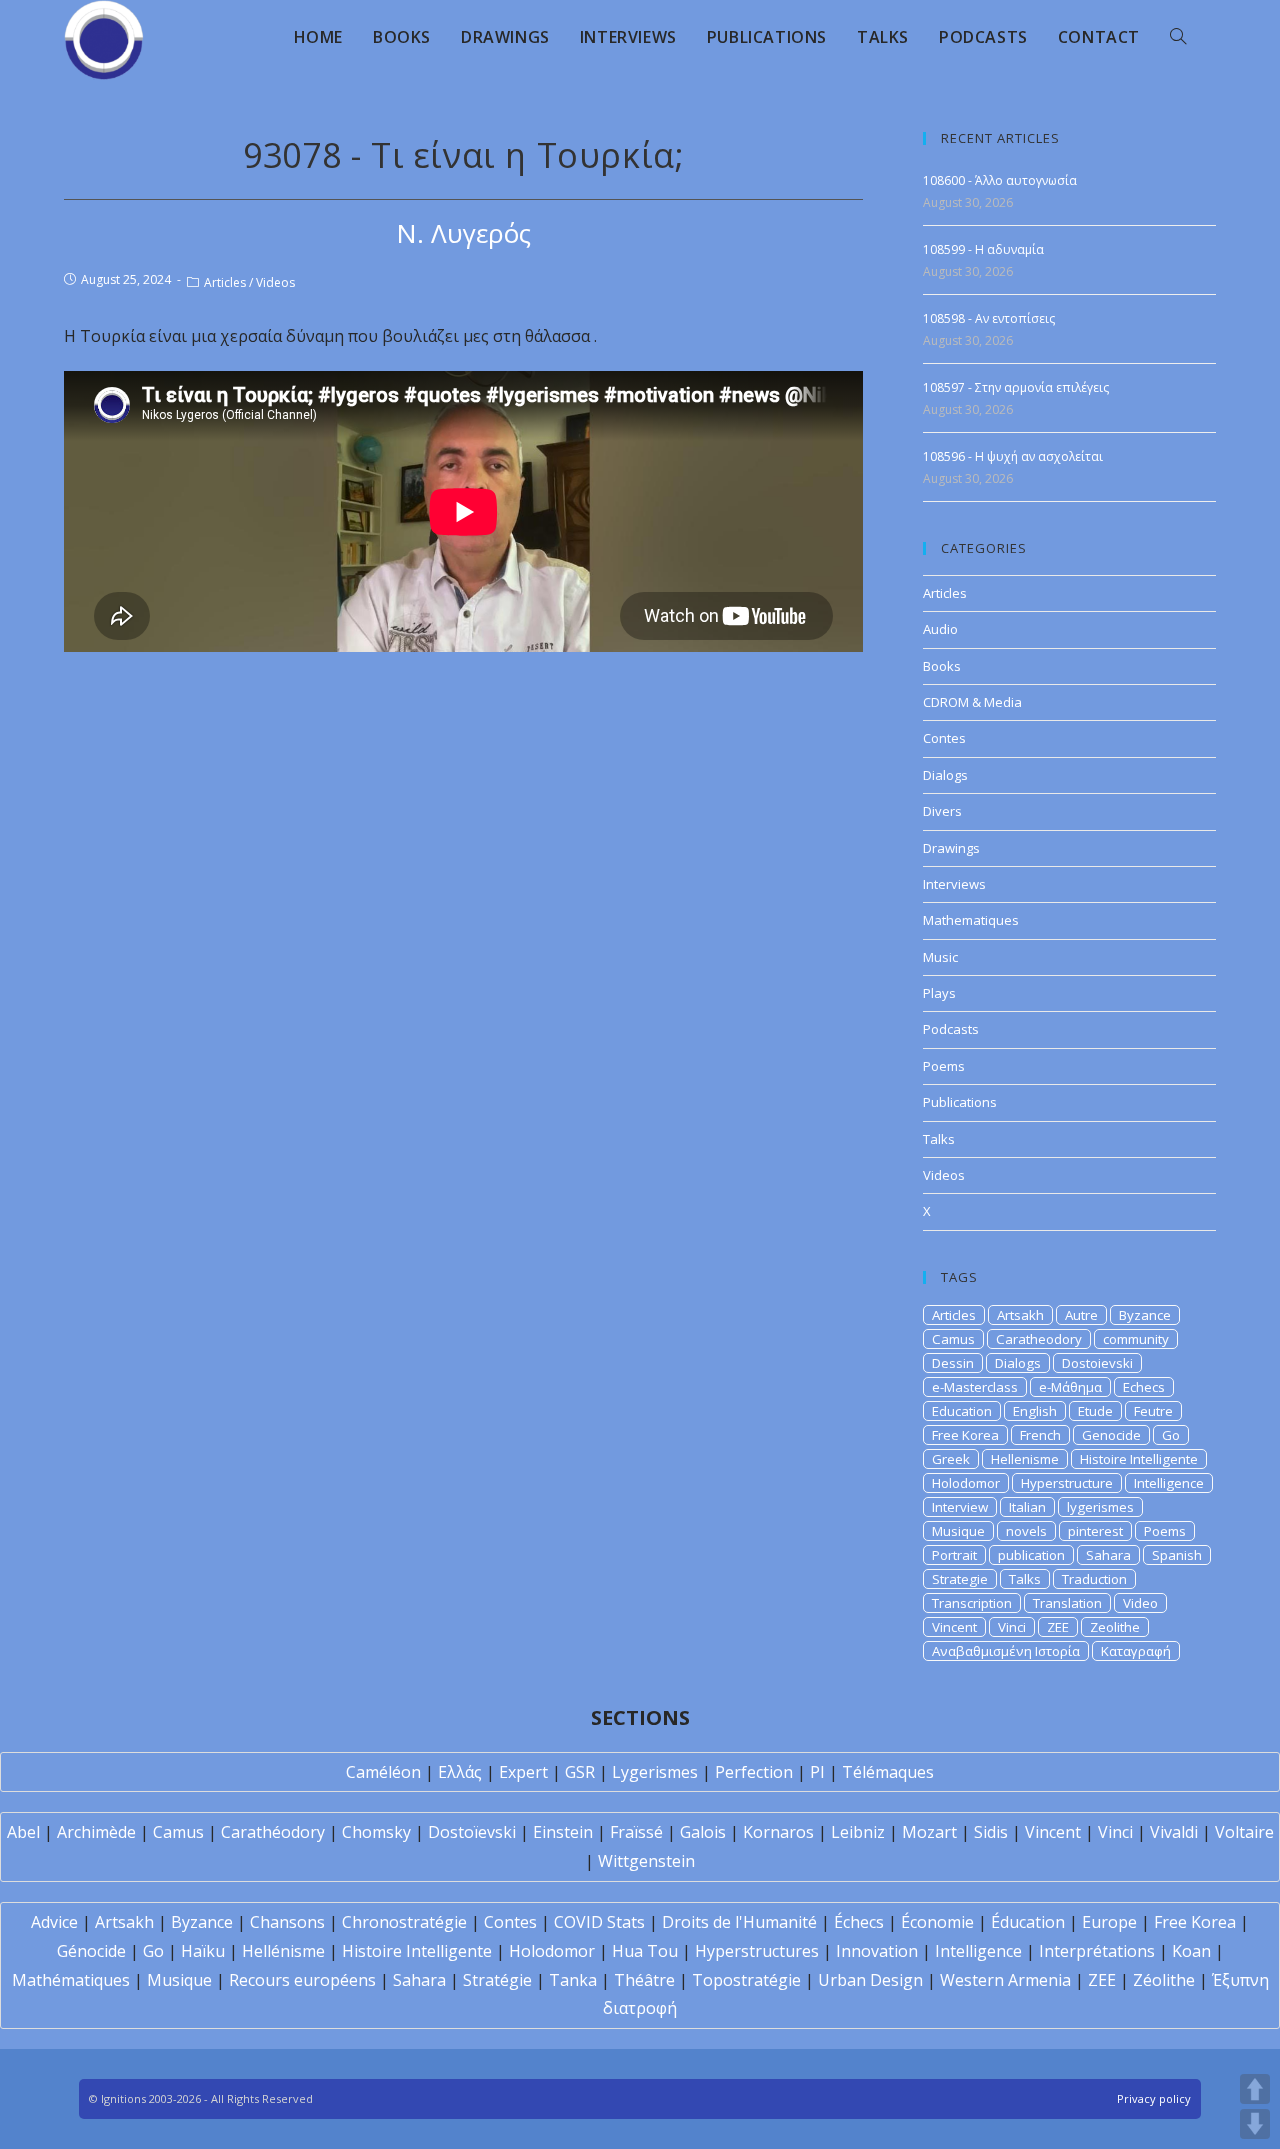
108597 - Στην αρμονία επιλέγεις (1016, 387)
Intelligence (1169, 1483)
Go (1171, 1435)
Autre (1081, 1315)
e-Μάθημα (1070, 1387)
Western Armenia (1005, 1980)
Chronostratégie (404, 1922)
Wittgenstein (646, 1861)
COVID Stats (599, 1922)
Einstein (563, 1832)
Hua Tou (645, 1951)
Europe (1109, 1922)
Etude (1095, 1411)
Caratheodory (1039, 1339)
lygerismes (1100, 1507)
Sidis (991, 1832)
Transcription (972, 1603)
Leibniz (858, 1832)
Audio (940, 629)
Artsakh (1020, 1315)
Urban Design (870, 1980)
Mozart (929, 1832)
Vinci (1012, 1627)
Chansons (287, 1922)
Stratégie (497, 1980)
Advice (54, 1922)
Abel (23, 1832)
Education (962, 1411)
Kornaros (778, 1832)
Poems (944, 1066)
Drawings (951, 848)
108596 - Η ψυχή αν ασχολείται (1013, 456)
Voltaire (1244, 1832)
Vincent (954, 1627)
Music (940, 957)
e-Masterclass (975, 1387)
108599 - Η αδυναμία (983, 249)
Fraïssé (636, 1832)
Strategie (960, 1579)
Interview (960, 1507)
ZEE (1058, 1627)
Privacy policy (1154, 2098)
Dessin (953, 1363)
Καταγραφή (1136, 1651)
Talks (939, 1139)
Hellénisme (283, 1951)
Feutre (1153, 1411)
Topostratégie (746, 1980)
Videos (275, 282)
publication (1031, 1555)
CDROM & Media (972, 702)
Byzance (1145, 1315)
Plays (939, 993)
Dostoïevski (472, 1832)
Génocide (91, 1951)
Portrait (954, 1555)
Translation (1067, 1603)
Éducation (1028, 1922)
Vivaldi (1174, 1832)
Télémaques (888, 1772)
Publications (960, 1102)
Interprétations (1097, 1951)
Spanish (1177, 1555)
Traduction (1094, 1579)
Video (1140, 1603)
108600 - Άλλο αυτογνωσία (1000, 180)
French (1040, 1435)
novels (1026, 1531)
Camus (953, 1339)
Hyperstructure (1067, 1483)
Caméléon (383, 1772)
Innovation (877, 1951)
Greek (951, 1459)
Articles (225, 282)
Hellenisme (1025, 1459)
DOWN (1255, 2124)
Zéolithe (1164, 1980)
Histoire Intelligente (1139, 1459)
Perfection (754, 1772)
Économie (937, 1922)
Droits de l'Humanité (739, 1922)
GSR (580, 1772)
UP (1255, 2089)
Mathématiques (71, 1980)
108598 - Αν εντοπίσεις (989, 318)
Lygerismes (655, 1772)
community (1136, 1339)
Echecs (1144, 1387)
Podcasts (951, 1029)
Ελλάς (460, 1772)
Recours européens (302, 1980)
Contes (944, 738)
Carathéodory (273, 1832)
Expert (523, 1772)
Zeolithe (1115, 1627)
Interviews (954, 884)
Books (942, 666)
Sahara (1108, 1555)
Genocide (1111, 1435)
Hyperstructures (757, 1951)
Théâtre (644, 1980)
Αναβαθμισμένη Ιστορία (1006, 1651)
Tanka (573, 1980)
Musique (958, 1531)
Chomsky (376, 1832)
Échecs (859, 1922)
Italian (1027, 1507)
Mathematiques (971, 920)
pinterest (1095, 1531)
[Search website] (1178, 37)
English (1035, 1411)
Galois (703, 1832)
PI (817, 1772)
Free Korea (965, 1435)
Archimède (96, 1832)
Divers (942, 811)
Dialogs (945, 775)
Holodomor (966, 1483)
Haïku (203, 1951)
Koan (1191, 1951)
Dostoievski (1097, 1363)
